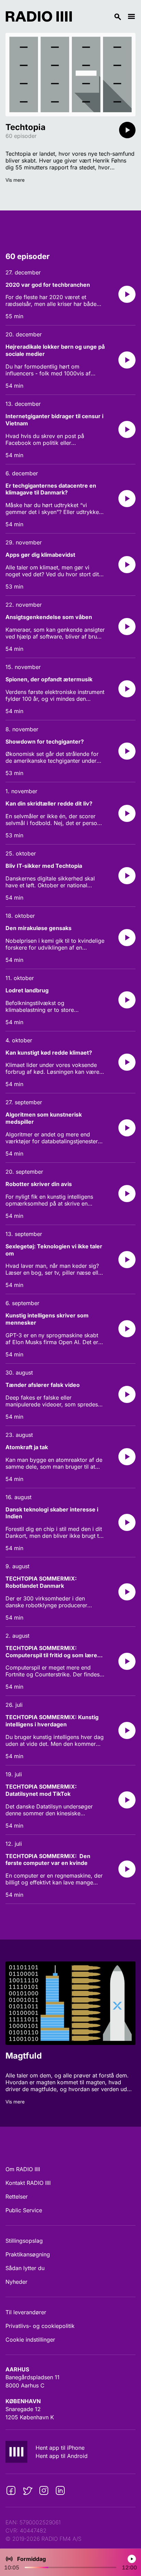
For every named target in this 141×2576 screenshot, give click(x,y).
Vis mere (15, 180)
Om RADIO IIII (23, 2169)
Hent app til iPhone (60, 2448)
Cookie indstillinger (30, 2340)
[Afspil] (127, 130)
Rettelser (17, 2197)
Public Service (24, 2210)
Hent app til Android (62, 2456)
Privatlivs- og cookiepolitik (40, 2326)
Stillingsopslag (24, 2241)
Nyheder (16, 2282)
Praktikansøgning (28, 2254)
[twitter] (27, 2490)
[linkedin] (60, 2490)
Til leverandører (26, 2312)
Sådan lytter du (25, 2268)
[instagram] (44, 2490)
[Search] (100, 16)
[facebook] (11, 2490)
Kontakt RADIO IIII (28, 2183)
